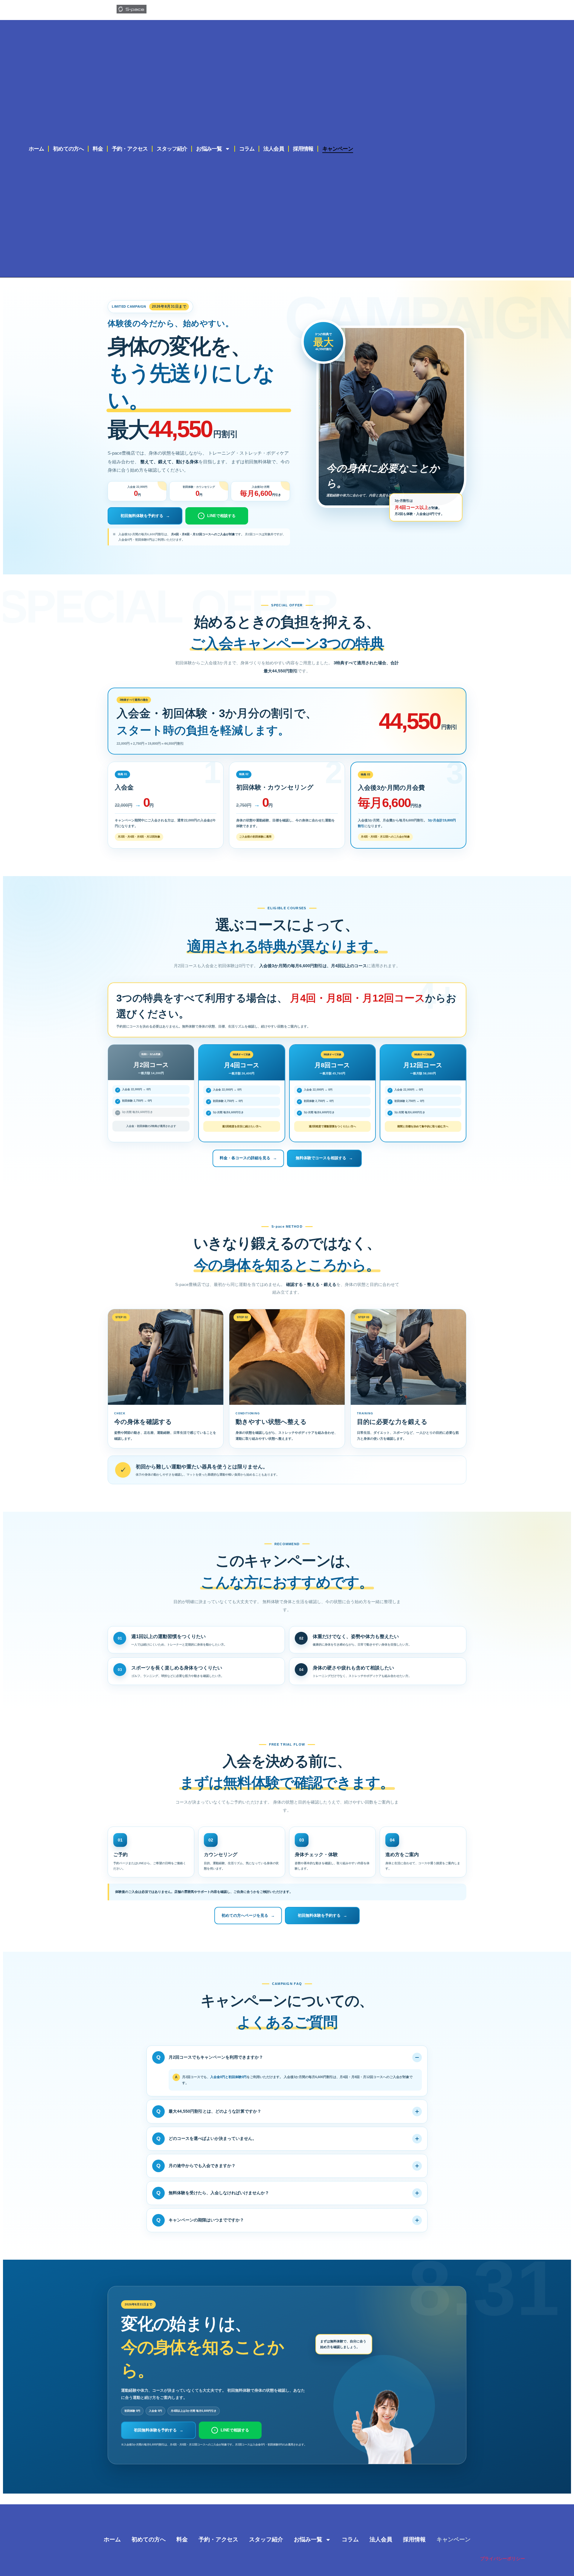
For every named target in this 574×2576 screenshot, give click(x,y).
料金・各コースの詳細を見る (248, 1158)
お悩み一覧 (209, 149)
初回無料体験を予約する (145, 516)
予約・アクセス (130, 149)
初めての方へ (68, 149)
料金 (98, 149)
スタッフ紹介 (172, 149)
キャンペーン (338, 149)
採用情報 (303, 149)
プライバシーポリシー (503, 2559)
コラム (247, 149)
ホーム (36, 149)
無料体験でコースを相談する (324, 1158)
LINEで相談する (218, 516)
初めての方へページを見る (248, 1915)
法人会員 (274, 149)
